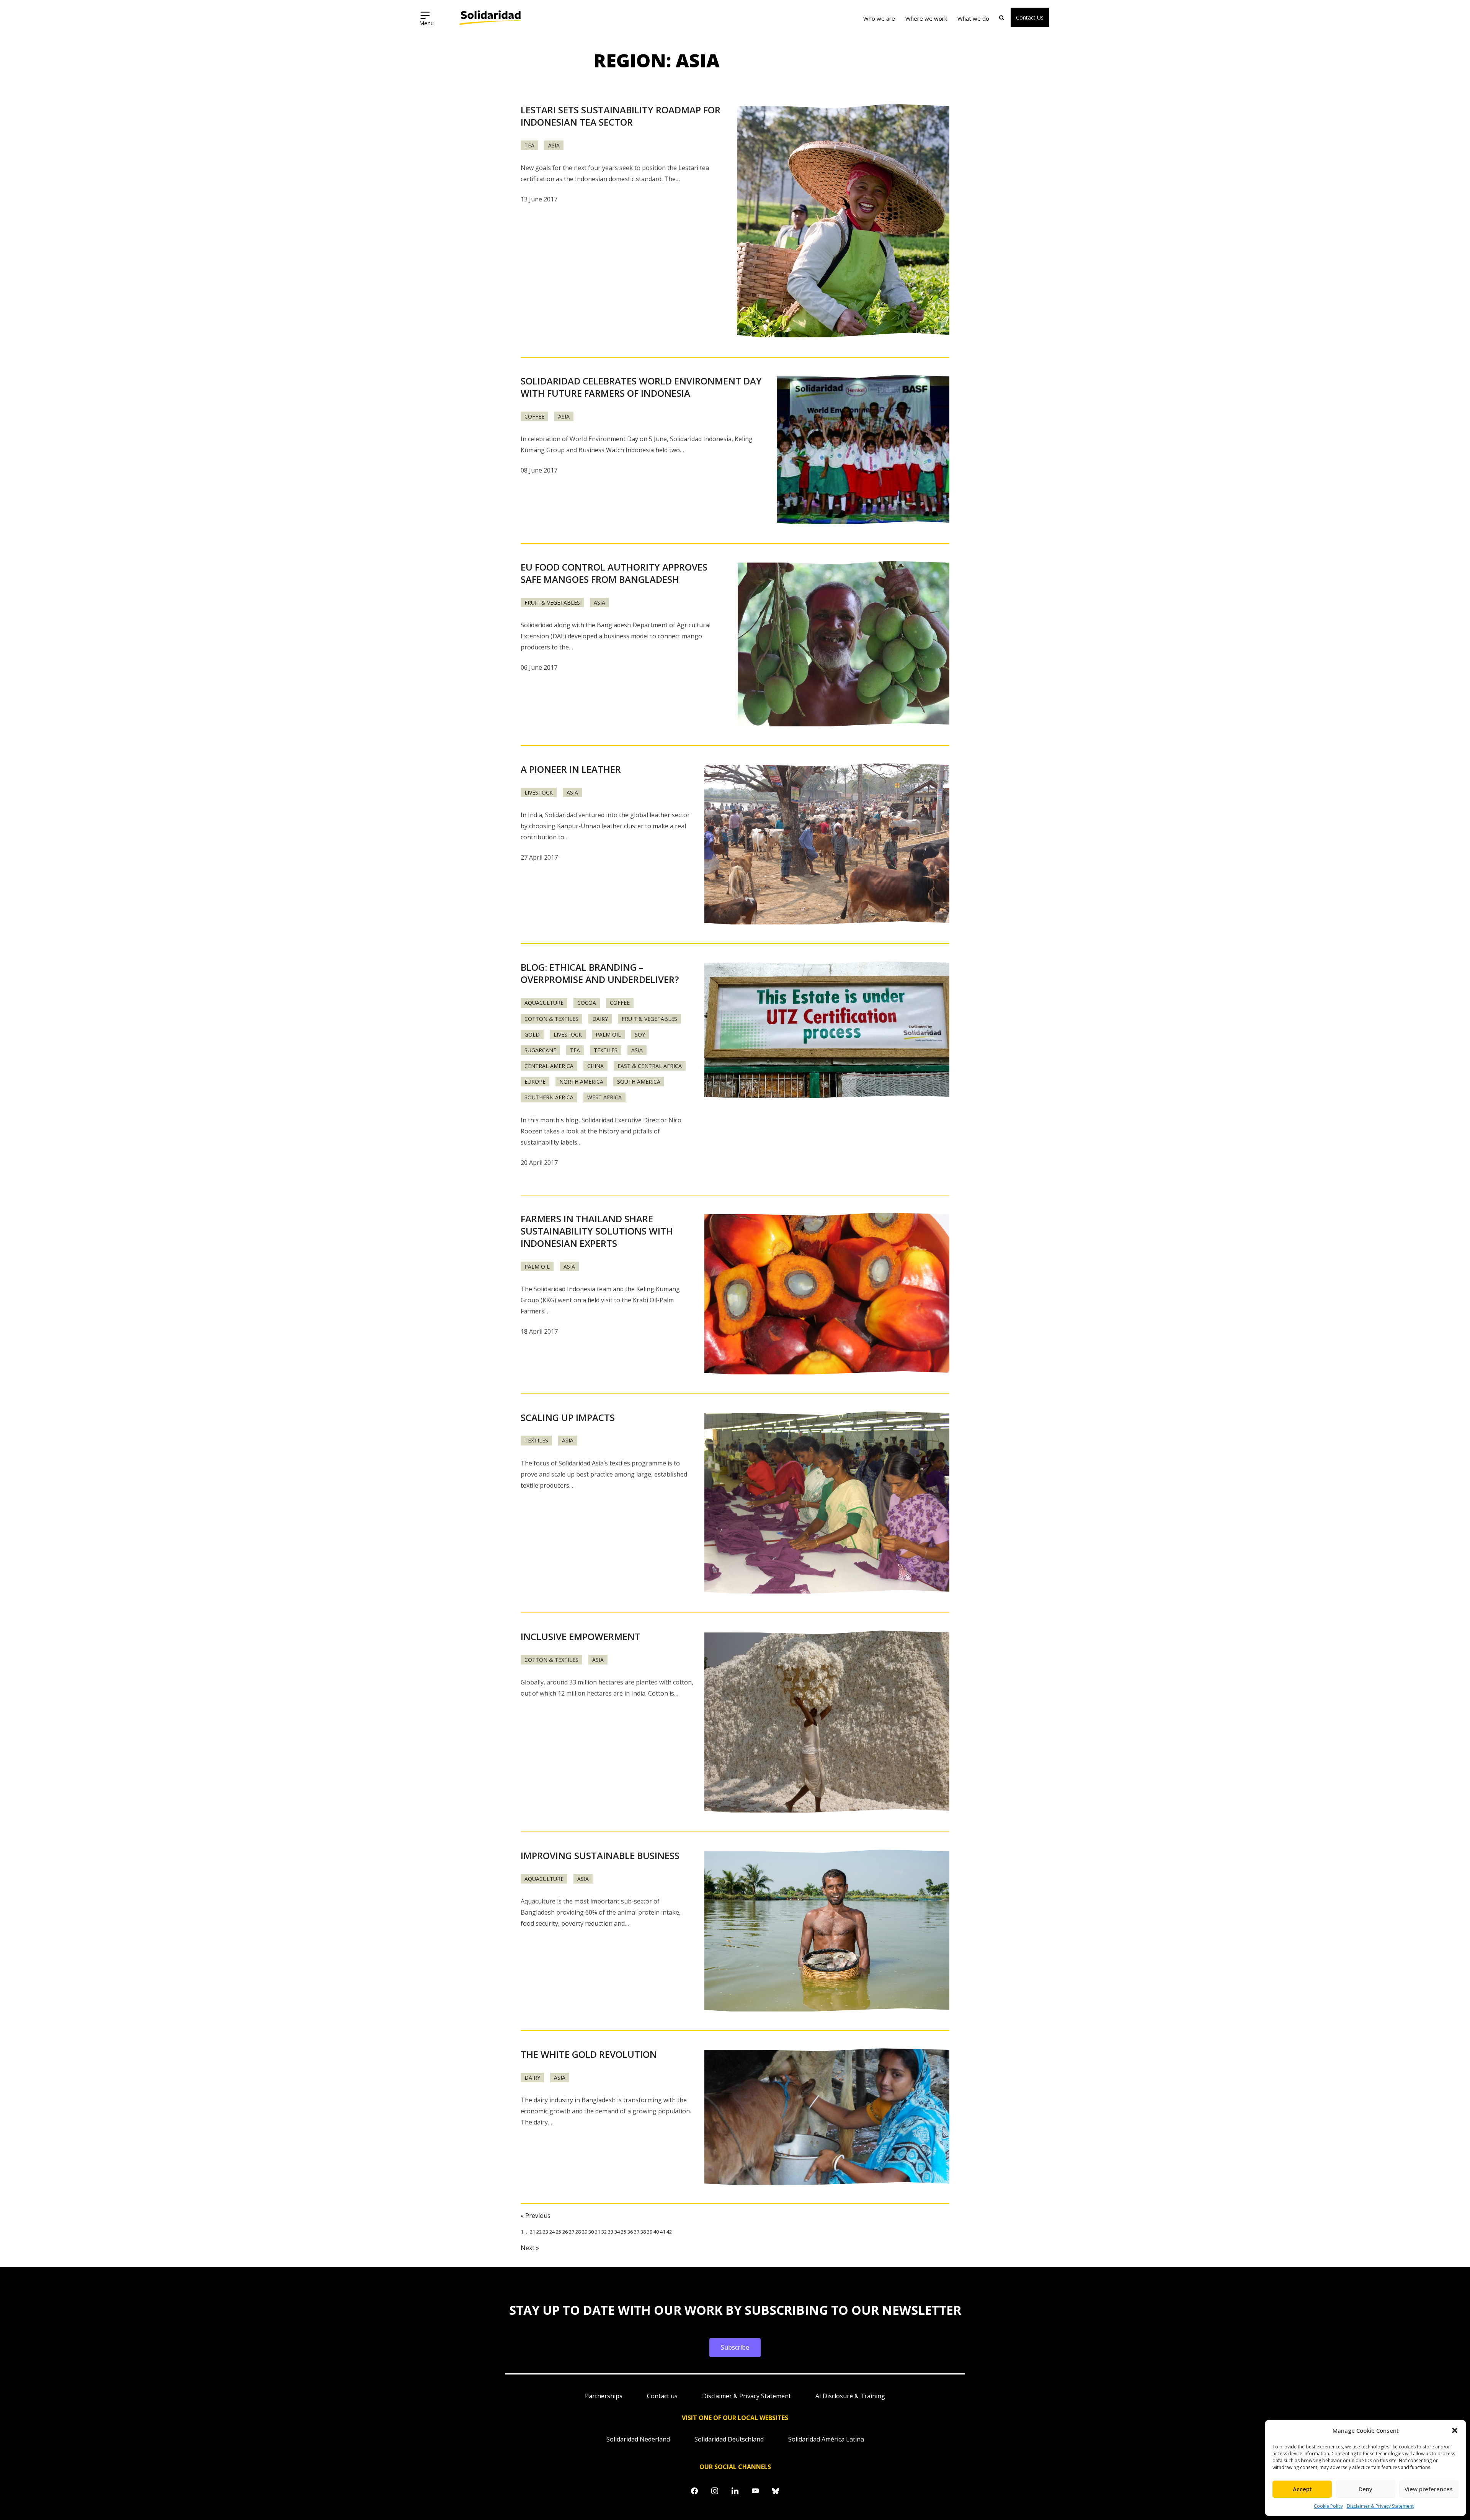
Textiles (606, 1050)
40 (656, 2232)
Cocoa (587, 1003)
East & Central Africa (650, 1066)
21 (532, 2232)
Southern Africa (549, 1097)
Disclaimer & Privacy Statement (1380, 2506)
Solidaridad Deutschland (729, 2439)
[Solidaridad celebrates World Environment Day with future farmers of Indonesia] (863, 450)
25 (559, 2232)
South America (639, 1082)
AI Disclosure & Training (850, 2396)
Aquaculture (544, 1003)
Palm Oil (608, 1034)
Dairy (600, 1019)
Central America (549, 1066)
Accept (1302, 2489)
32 (604, 2232)
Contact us (662, 2396)
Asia (554, 145)
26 (565, 2232)
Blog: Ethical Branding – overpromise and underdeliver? (600, 973)
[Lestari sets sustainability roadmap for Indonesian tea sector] (843, 222)
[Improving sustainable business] (827, 1931)
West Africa (604, 1097)
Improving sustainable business (600, 1855)
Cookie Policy (1328, 2506)
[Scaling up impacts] (827, 1504)
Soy (640, 1034)
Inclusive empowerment (581, 1636)
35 (624, 2232)
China (595, 1066)
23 (546, 2232)
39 (650, 2232)
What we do (973, 18)
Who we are (879, 18)
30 (591, 2232)
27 (572, 2232)
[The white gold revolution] (827, 2117)
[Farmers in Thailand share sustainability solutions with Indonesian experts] (827, 1294)
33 (611, 2232)
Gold (532, 1034)
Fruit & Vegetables (552, 603)
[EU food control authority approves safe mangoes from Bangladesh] (844, 644)
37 (637, 2232)
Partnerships (604, 2396)
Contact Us (1030, 17)
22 (539, 2232)
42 (669, 2232)
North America (581, 1082)
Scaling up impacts (568, 1417)
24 (552, 2232)
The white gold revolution (589, 2054)
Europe (535, 1082)
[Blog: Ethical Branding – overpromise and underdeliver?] (827, 1030)
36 (630, 2232)
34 (617, 2232)
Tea (529, 145)
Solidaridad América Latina (826, 2439)
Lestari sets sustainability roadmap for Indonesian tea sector (621, 116)
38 (643, 2232)
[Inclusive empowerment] (827, 1722)
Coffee (534, 416)
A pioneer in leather (571, 769)
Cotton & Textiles (551, 1019)
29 (585, 2232)
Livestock (539, 792)
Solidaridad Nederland (638, 2439)
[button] (1455, 2430)
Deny (1365, 2489)
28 (578, 2232)
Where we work (926, 18)
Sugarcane (540, 1050)
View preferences (1429, 2489)
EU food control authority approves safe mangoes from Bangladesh (614, 573)
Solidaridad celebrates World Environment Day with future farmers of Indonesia (641, 387)
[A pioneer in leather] (827, 845)
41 (663, 2232)
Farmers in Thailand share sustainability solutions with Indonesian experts (597, 1231)
